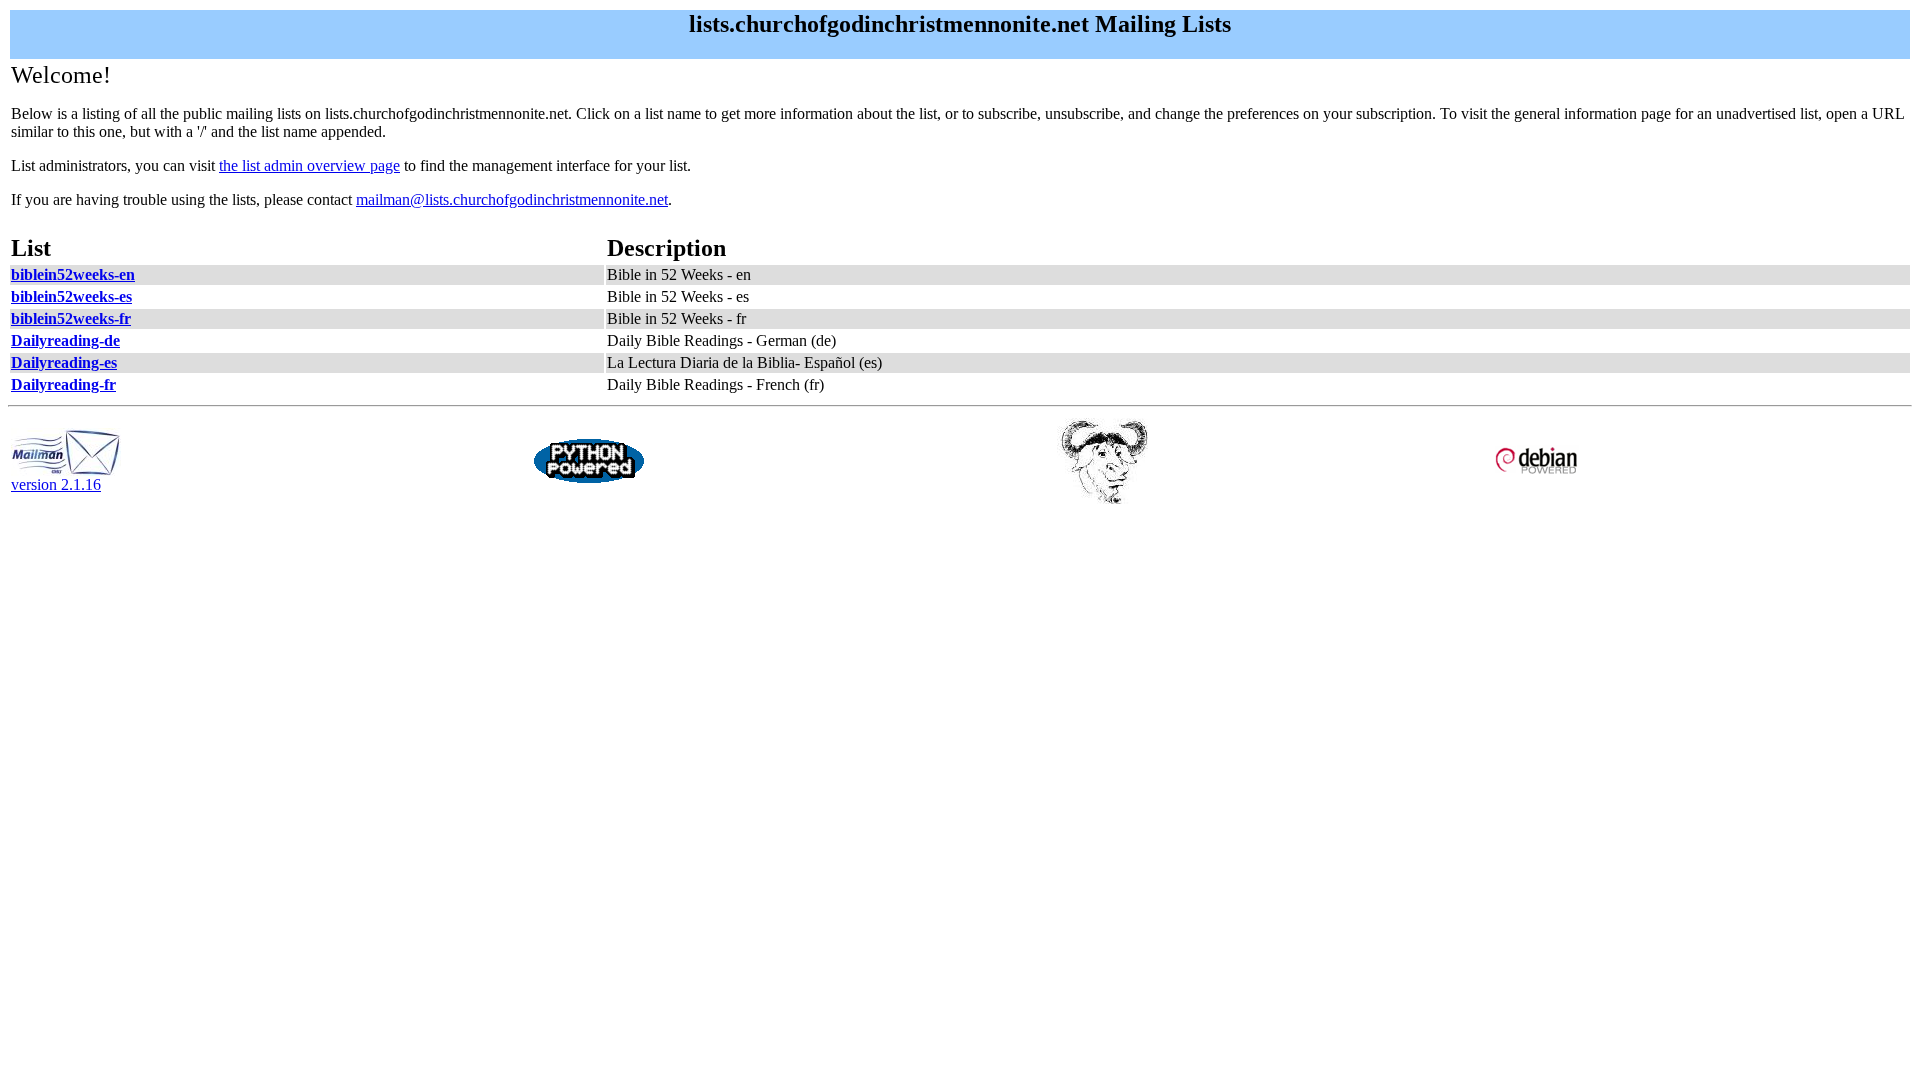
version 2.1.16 (56, 484)
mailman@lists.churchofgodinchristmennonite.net (512, 199)
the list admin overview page (309, 165)
